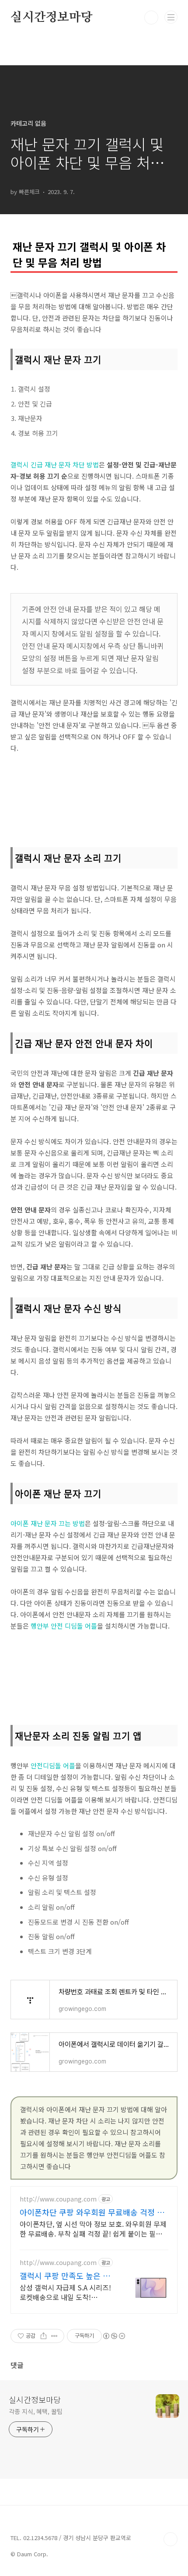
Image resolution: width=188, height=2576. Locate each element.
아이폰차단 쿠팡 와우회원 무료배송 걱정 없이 (92, 2212)
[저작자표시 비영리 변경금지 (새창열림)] (114, 2336)
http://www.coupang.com (58, 2199)
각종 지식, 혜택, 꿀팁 (36, 2411)
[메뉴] (171, 17)
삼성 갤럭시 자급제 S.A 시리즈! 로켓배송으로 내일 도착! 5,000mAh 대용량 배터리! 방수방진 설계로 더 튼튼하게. (66, 2292)
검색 (151, 18)
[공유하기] (44, 2336)
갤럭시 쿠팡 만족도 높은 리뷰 (65, 2276)
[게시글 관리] (54, 2336)
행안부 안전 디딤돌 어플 (64, 1626)
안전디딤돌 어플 (53, 1765)
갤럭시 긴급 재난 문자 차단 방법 (55, 465)
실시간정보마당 (52, 18)
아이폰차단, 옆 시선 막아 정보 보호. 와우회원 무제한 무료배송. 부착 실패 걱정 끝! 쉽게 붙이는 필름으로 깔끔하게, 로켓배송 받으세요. (93, 2228)
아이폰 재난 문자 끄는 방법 (48, 1523)
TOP (171, 2539)
